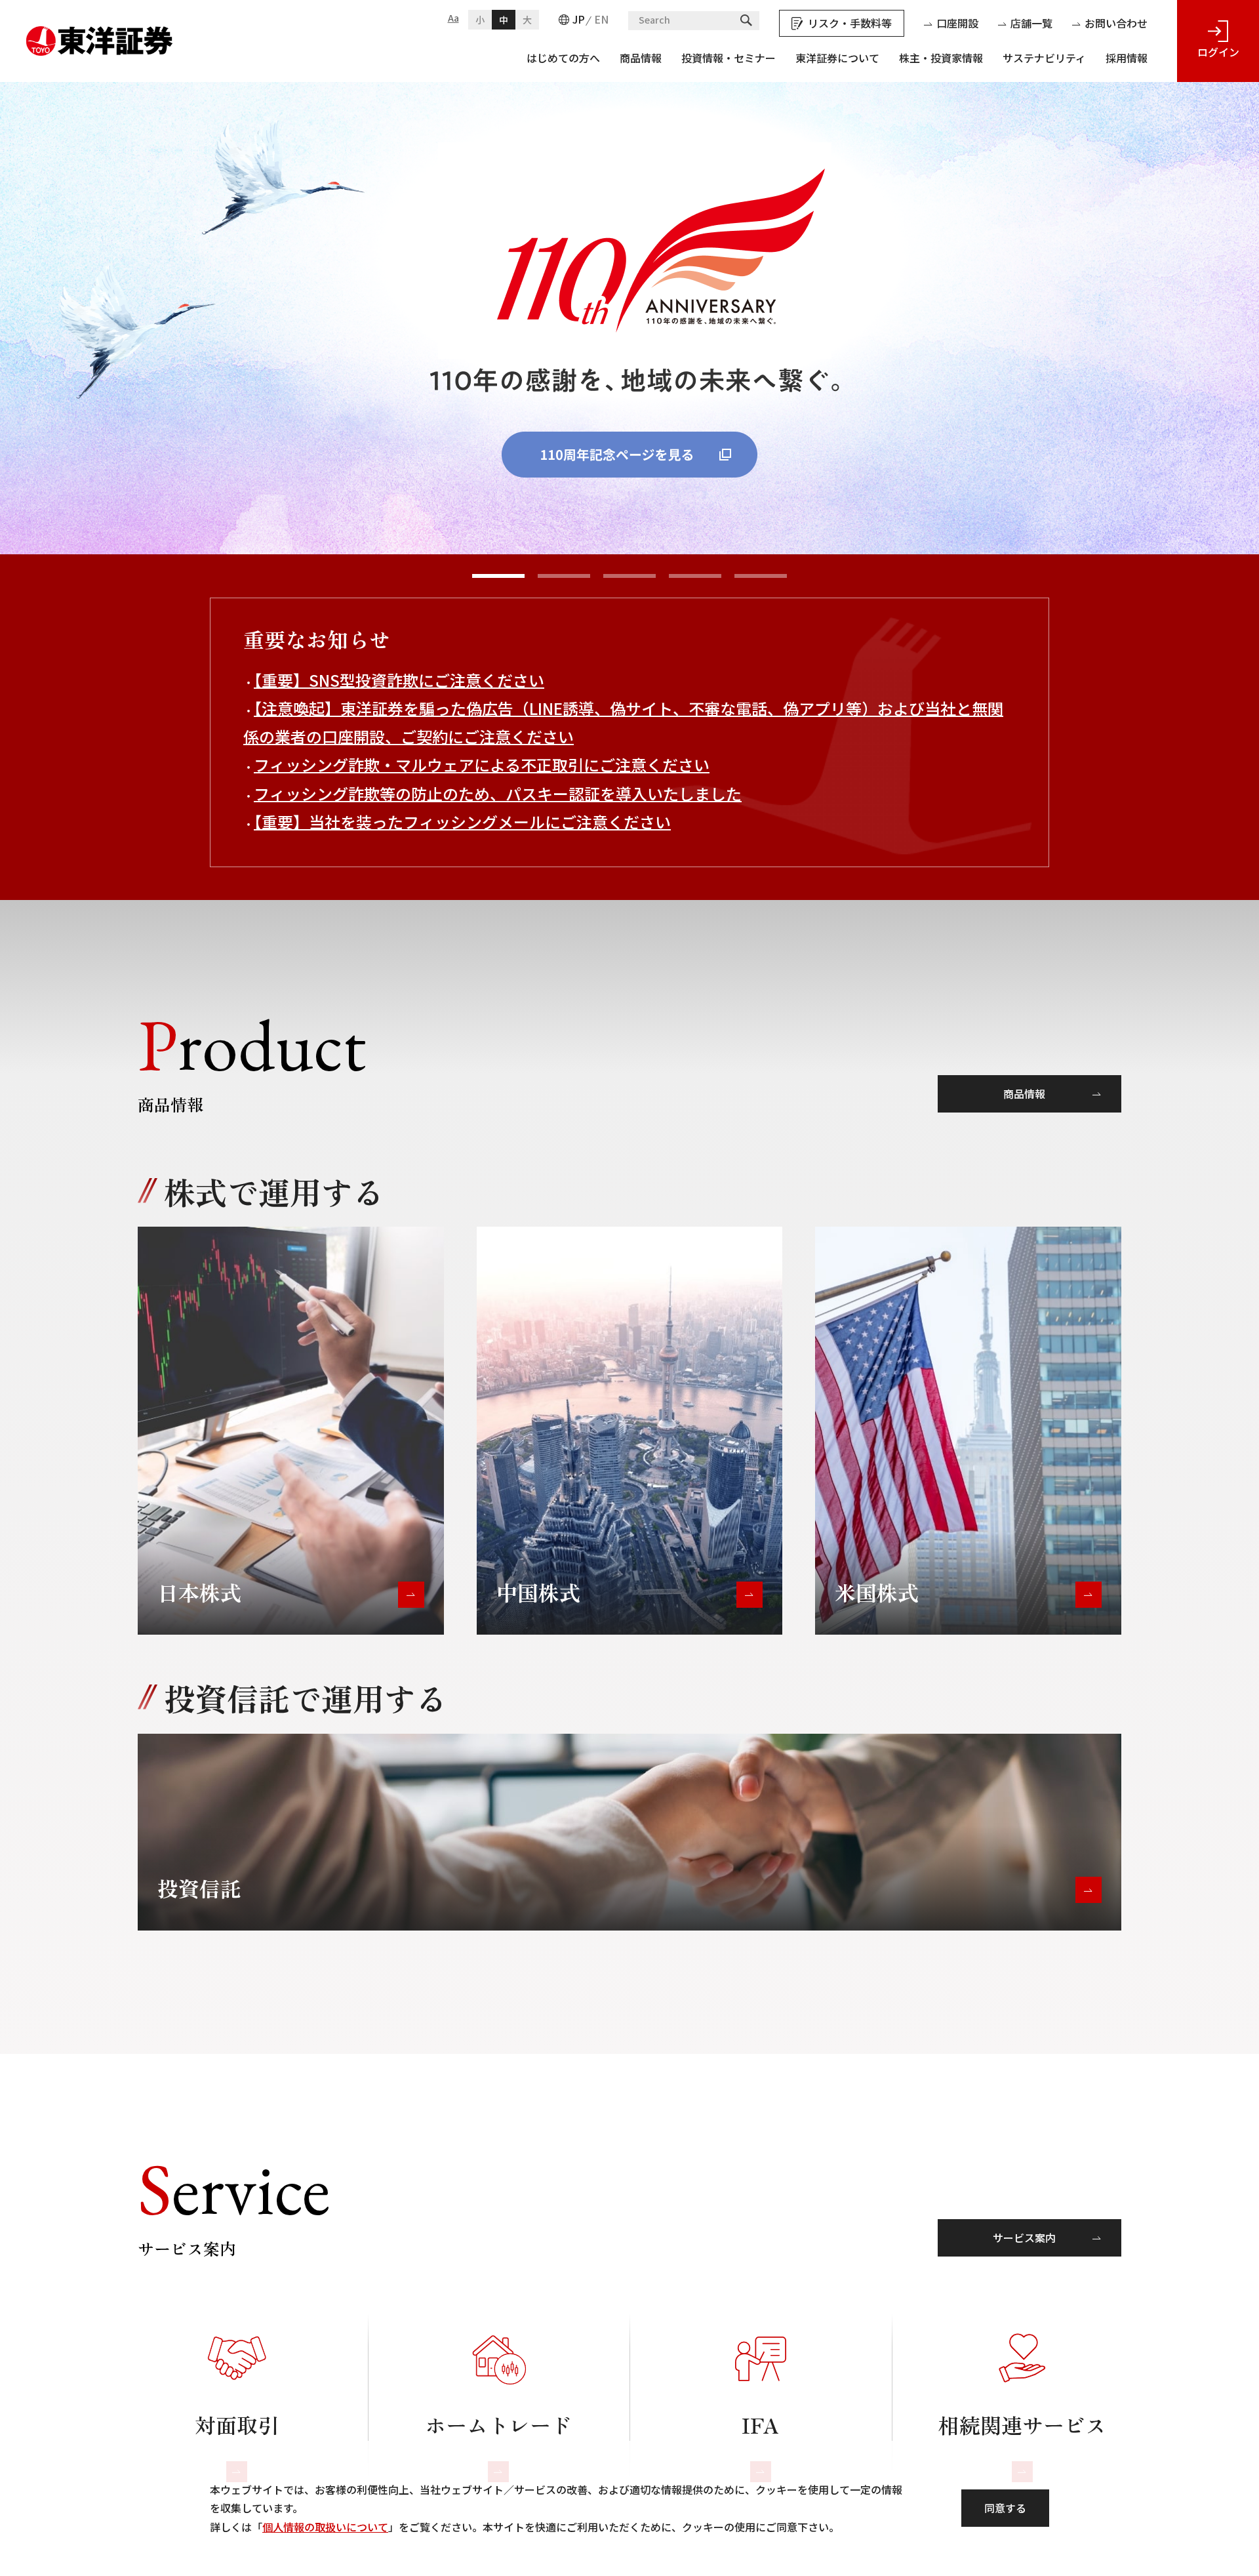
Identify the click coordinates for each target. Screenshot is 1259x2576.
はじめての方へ (563, 58)
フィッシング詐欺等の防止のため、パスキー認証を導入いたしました (498, 793)
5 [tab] (761, 576)
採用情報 (1127, 58)
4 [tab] (695, 576)
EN (601, 19)
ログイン (1218, 52)
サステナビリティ (1044, 58)
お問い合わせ (1116, 23)
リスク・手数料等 (850, 23)
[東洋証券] (100, 35)
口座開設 (957, 23)
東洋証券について (837, 58)
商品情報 (641, 58)
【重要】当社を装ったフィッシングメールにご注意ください (462, 822)
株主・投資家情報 (941, 58)
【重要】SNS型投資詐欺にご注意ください (399, 680)
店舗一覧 (1031, 23)
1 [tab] (498, 576)
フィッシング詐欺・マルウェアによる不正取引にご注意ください (482, 765)
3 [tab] (629, 576)
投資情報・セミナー (729, 58)
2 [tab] (564, 576)
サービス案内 (1024, 2238)
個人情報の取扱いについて (325, 2527)
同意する (1005, 2508)
